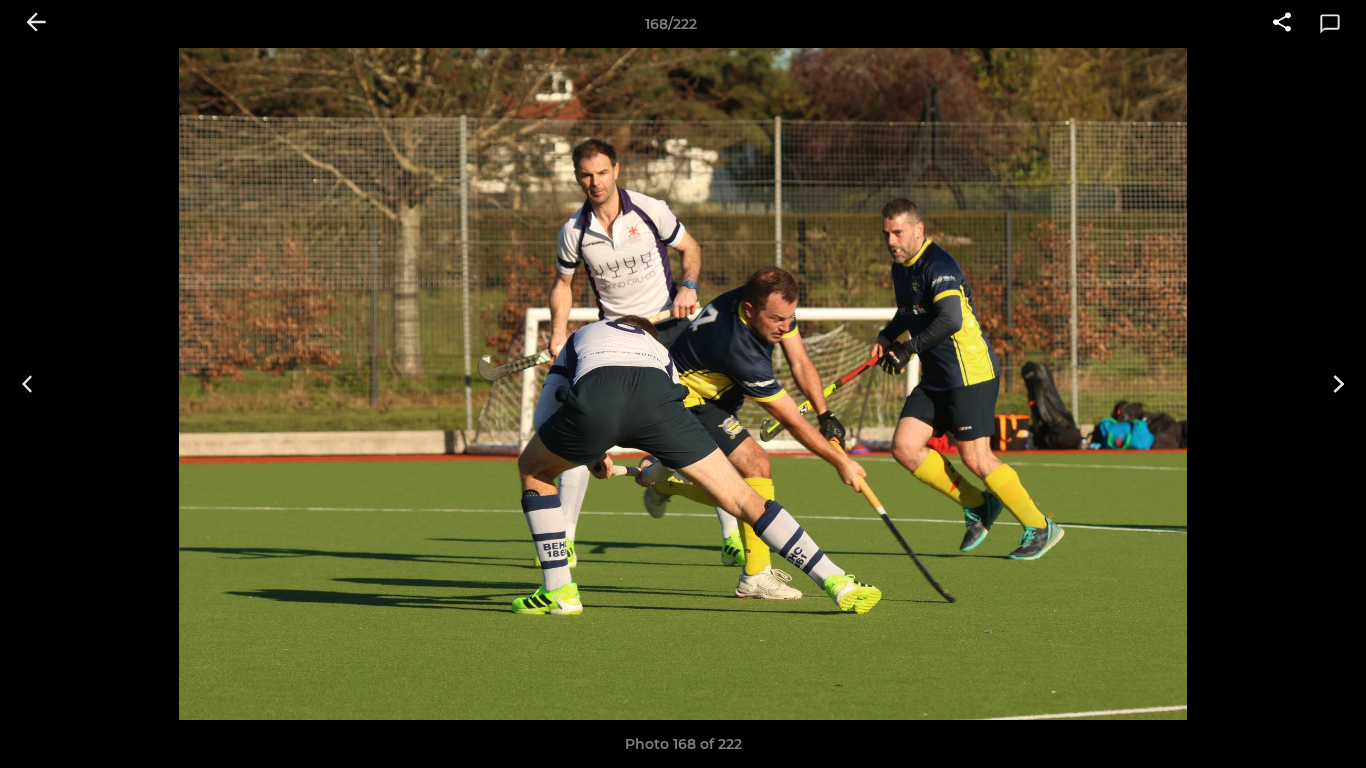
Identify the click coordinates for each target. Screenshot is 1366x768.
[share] (1282, 24)
